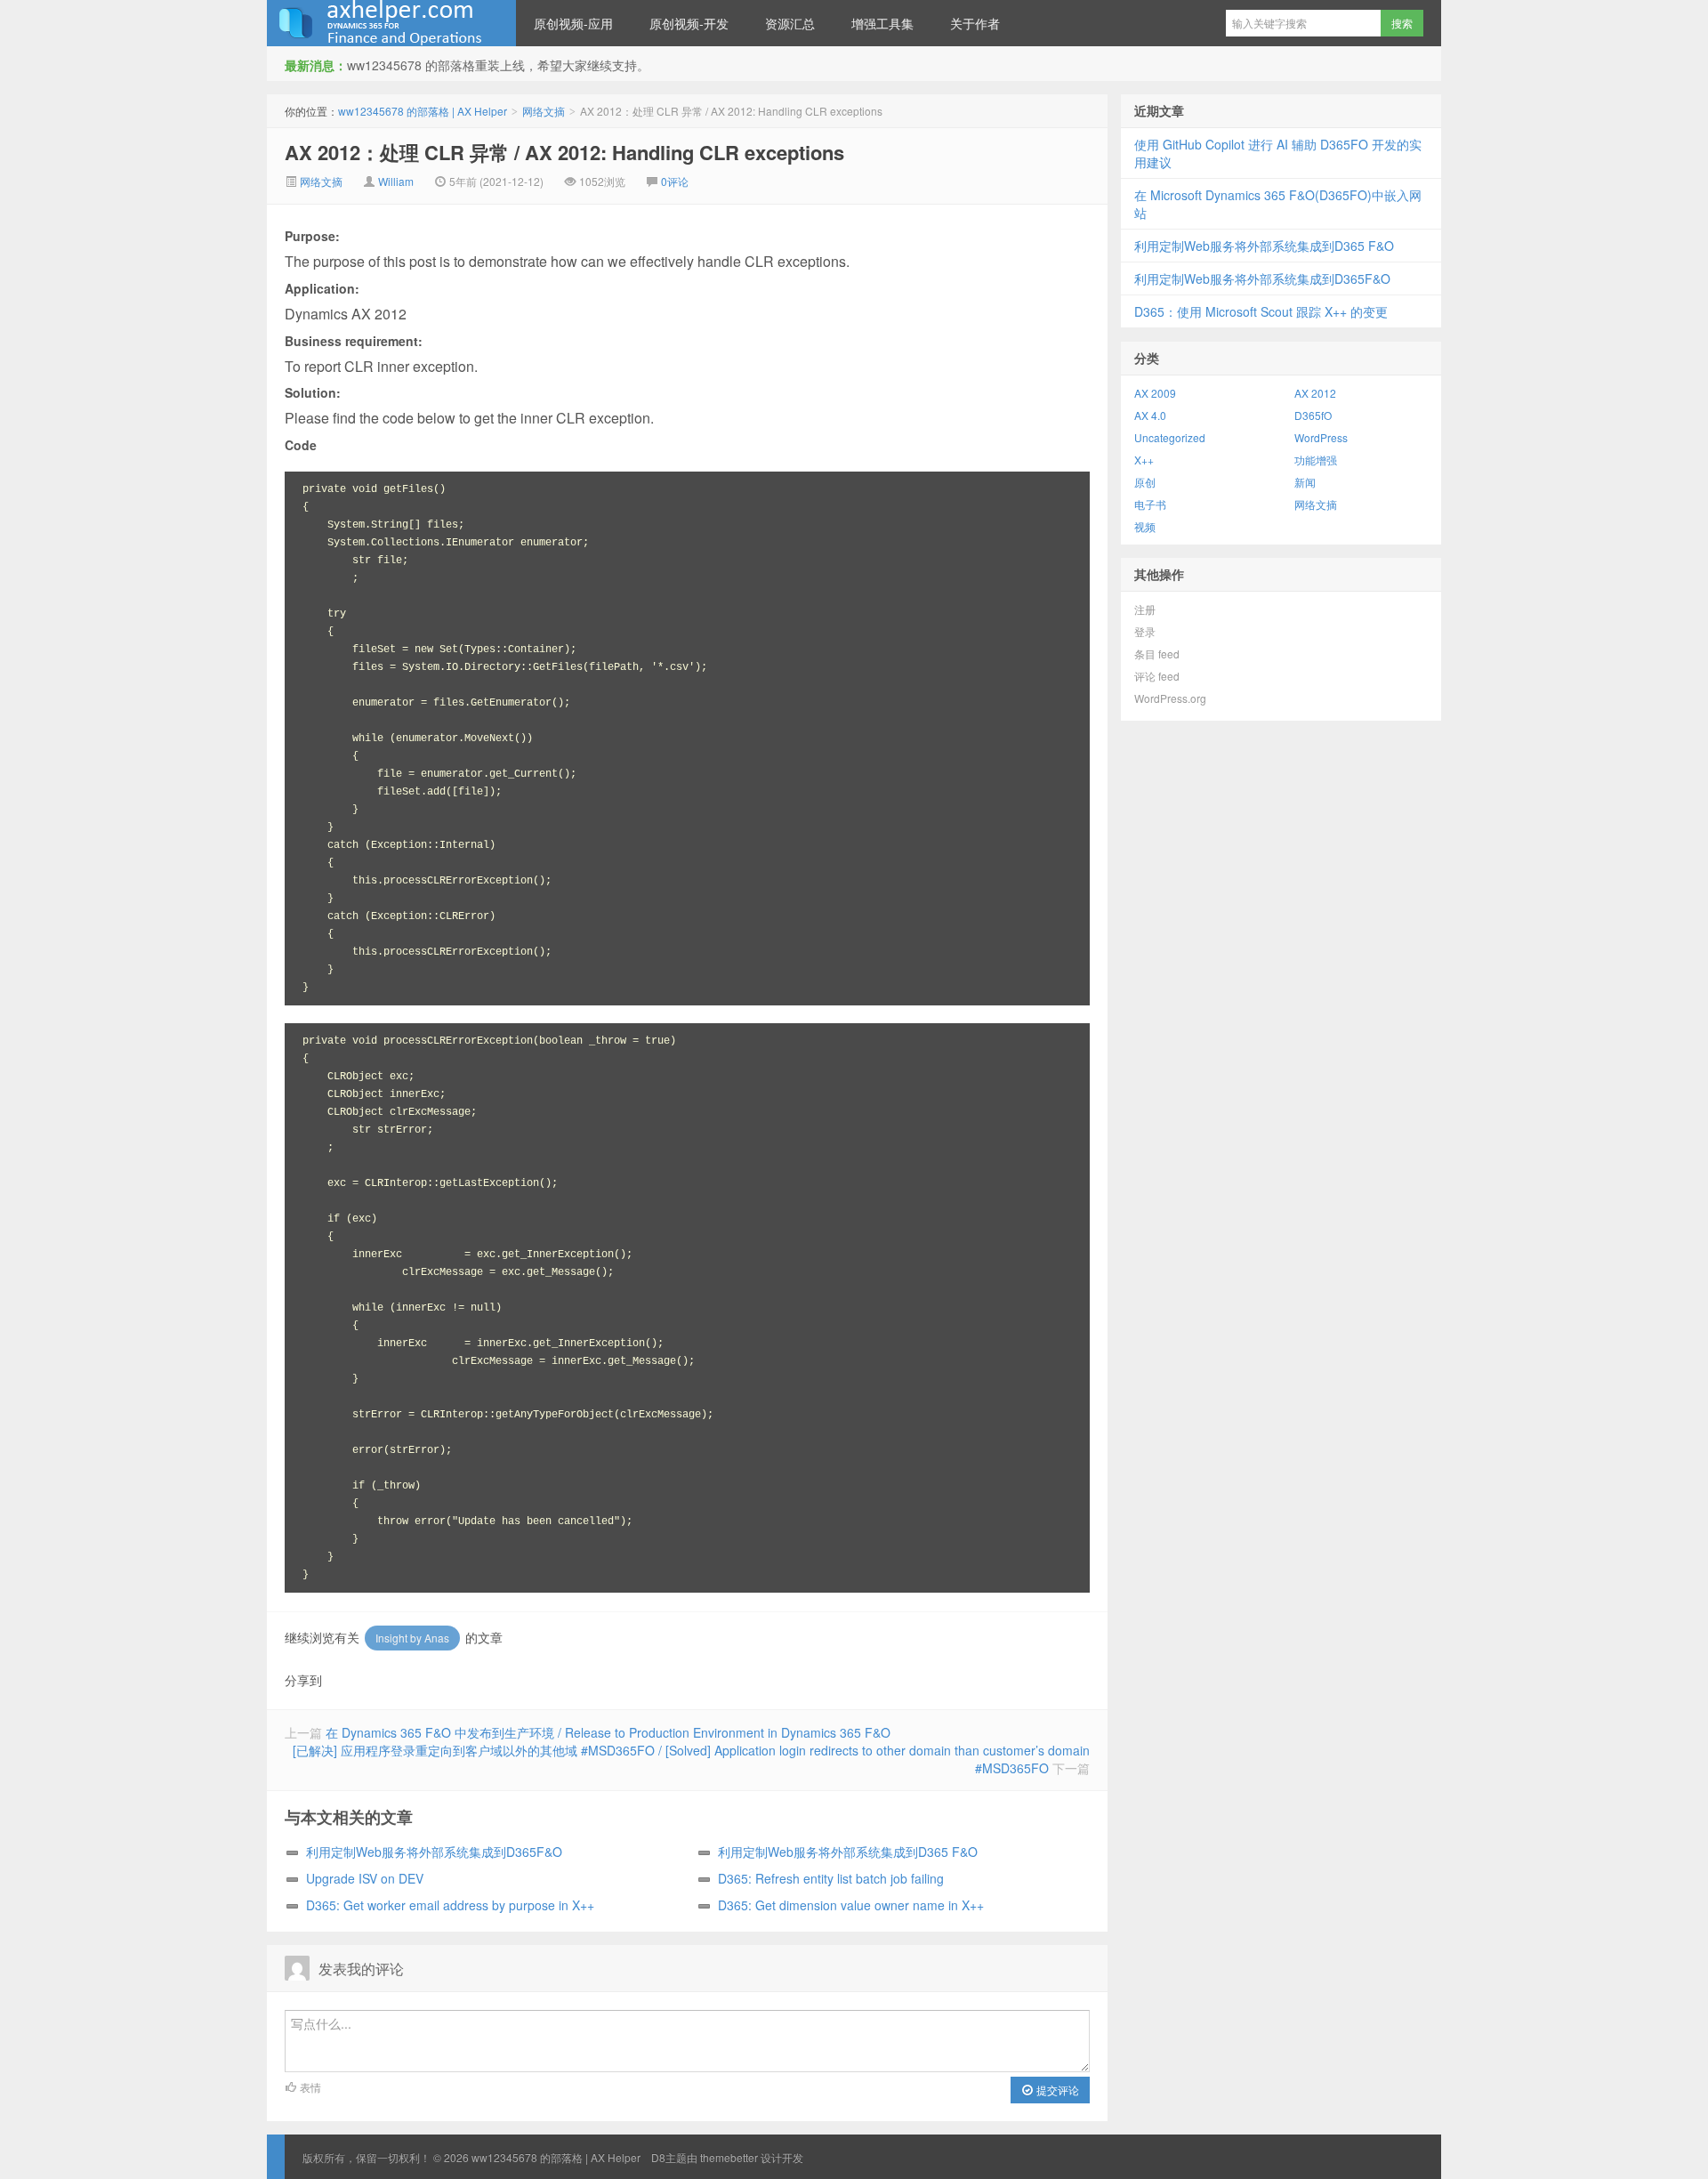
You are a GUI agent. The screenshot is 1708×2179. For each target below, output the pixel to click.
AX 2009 (1155, 393)
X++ (1144, 460)
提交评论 (1056, 2090)
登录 (1145, 631)
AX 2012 (1315, 393)
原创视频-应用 (573, 23)
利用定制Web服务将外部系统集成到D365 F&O (848, 1852)
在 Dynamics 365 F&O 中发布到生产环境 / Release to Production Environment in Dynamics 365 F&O (608, 1732)
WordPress (1321, 437)
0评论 (675, 181)
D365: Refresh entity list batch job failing (831, 1878)
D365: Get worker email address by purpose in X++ (450, 1905)
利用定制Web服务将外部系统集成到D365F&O (434, 1852)
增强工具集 (882, 23)
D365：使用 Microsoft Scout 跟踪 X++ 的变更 (1261, 311)
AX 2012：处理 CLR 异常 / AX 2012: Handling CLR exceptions (564, 152)
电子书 (1150, 504)
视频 (1145, 526)
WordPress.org (1170, 698)
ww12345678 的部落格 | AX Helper (391, 23)
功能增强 (1316, 460)
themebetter (729, 2157)
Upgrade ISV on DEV (365, 1878)
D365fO (1313, 415)
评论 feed (1157, 676)
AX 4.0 (1150, 415)
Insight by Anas (412, 1638)
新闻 (1305, 482)
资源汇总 (790, 23)
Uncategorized (1170, 437)
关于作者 (975, 23)
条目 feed (1157, 654)
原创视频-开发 (689, 23)
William (396, 181)
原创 (1145, 482)
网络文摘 (544, 111)
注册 (1145, 609)
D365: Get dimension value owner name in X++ (851, 1905)
